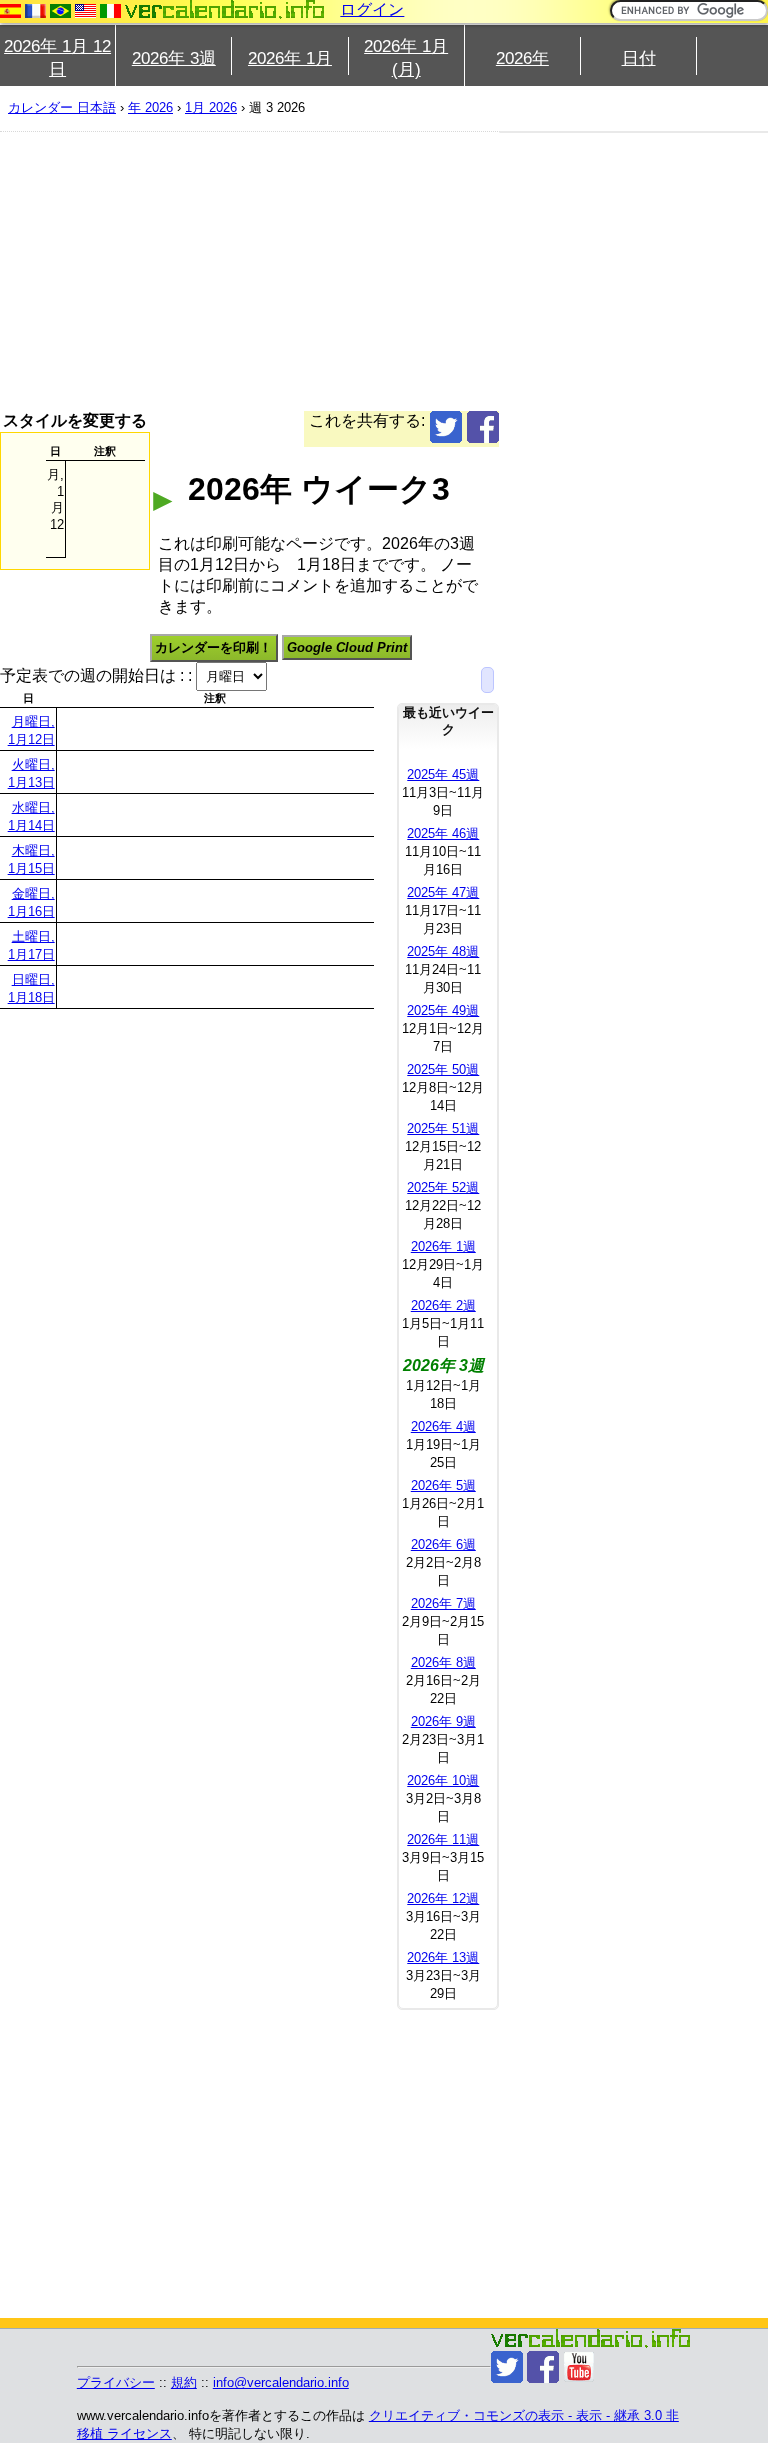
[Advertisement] (249, 271)
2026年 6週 (443, 1544)
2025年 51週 (443, 1128)
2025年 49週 (443, 1010)
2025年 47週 (443, 892)
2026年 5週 (443, 1485)
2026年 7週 (443, 1603)
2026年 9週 (443, 1721)
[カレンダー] (225, 9)
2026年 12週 (443, 1898)
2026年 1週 (443, 1246)
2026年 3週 (174, 58)
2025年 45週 (443, 774)
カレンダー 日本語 (62, 107)
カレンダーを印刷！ (213, 647)
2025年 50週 (443, 1069)
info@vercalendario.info (281, 2382)
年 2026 (150, 107)
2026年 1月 (290, 58)
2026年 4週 (443, 1426)
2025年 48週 (443, 951)
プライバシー (116, 2382)
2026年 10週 (443, 1780)
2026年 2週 (443, 1305)
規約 (184, 2382)
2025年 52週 (443, 1187)
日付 (639, 58)
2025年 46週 (443, 833)
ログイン (372, 9)
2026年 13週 (443, 1957)
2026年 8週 (443, 1662)
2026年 (522, 58)
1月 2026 (211, 107)
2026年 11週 (443, 1839)
